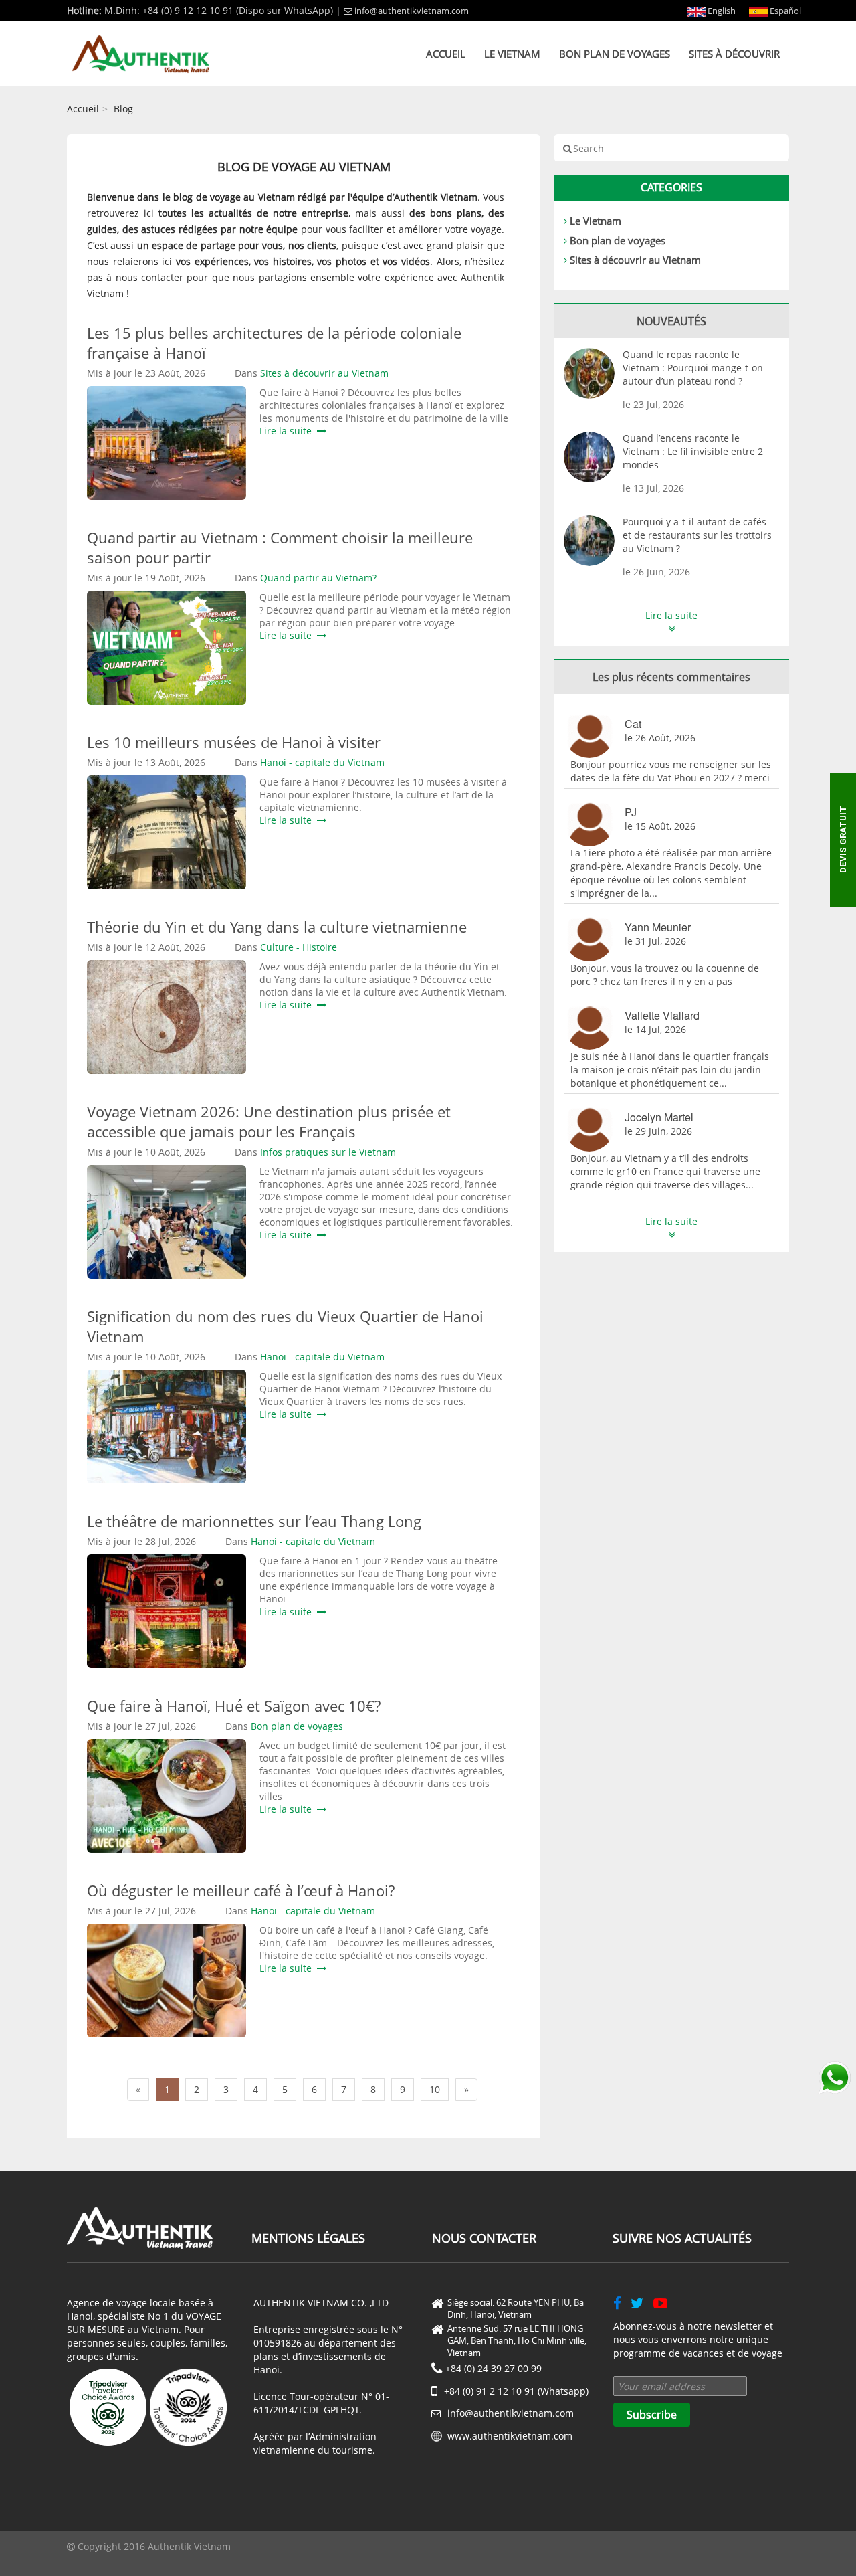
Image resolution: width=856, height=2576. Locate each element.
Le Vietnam (512, 54)
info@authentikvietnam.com (412, 11)
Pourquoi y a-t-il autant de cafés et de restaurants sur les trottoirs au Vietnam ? (697, 535)
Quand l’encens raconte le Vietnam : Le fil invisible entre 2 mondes (693, 451)
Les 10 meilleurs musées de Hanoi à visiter (234, 742)
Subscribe (652, 2415)
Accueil (446, 54)
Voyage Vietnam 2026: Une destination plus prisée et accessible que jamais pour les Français (269, 1121)
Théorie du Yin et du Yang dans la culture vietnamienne (277, 927)
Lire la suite (288, 431)
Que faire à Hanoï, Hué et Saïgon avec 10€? (234, 1706)
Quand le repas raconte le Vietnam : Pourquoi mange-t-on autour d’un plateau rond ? (693, 368)
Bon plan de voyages (615, 54)
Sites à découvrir (734, 54)
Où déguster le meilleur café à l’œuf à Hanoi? (241, 1890)
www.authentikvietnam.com (510, 2436)
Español (784, 11)
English (721, 11)
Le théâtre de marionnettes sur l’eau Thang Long (254, 1521)
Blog (123, 109)
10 (435, 2089)
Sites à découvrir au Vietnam (635, 260)
